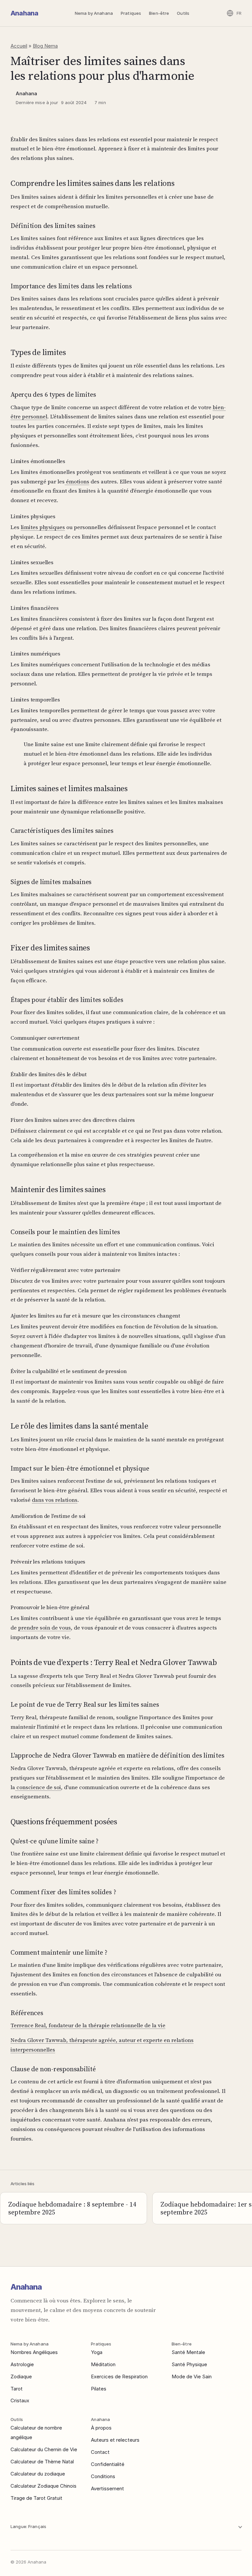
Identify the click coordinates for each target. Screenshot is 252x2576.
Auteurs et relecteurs (115, 2440)
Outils (183, 13)
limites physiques (43, 527)
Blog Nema (45, 46)
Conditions (103, 2476)
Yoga (97, 2352)
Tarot (17, 2389)
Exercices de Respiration (119, 2376)
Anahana (24, 13)
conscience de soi (38, 1787)
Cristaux (20, 2400)
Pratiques (131, 13)
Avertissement (107, 2488)
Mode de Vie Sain (192, 2376)
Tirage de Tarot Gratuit (36, 2498)
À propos (101, 2428)
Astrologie (22, 2364)
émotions (77, 481)
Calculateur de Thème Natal (42, 2462)
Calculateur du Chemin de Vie (44, 2449)
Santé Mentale (188, 2352)
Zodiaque (21, 2376)
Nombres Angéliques (34, 2352)
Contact (100, 2452)
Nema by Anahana (94, 13)
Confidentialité (108, 2464)
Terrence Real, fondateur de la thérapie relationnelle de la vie (88, 2025)
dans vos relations (55, 1500)
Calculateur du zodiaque (38, 2474)
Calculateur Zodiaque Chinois (43, 2486)
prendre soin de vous (44, 1628)
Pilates (99, 2389)
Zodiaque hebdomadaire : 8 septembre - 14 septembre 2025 (72, 2208)
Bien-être (159, 13)
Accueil (19, 46)
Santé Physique (189, 2364)
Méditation (103, 2364)
